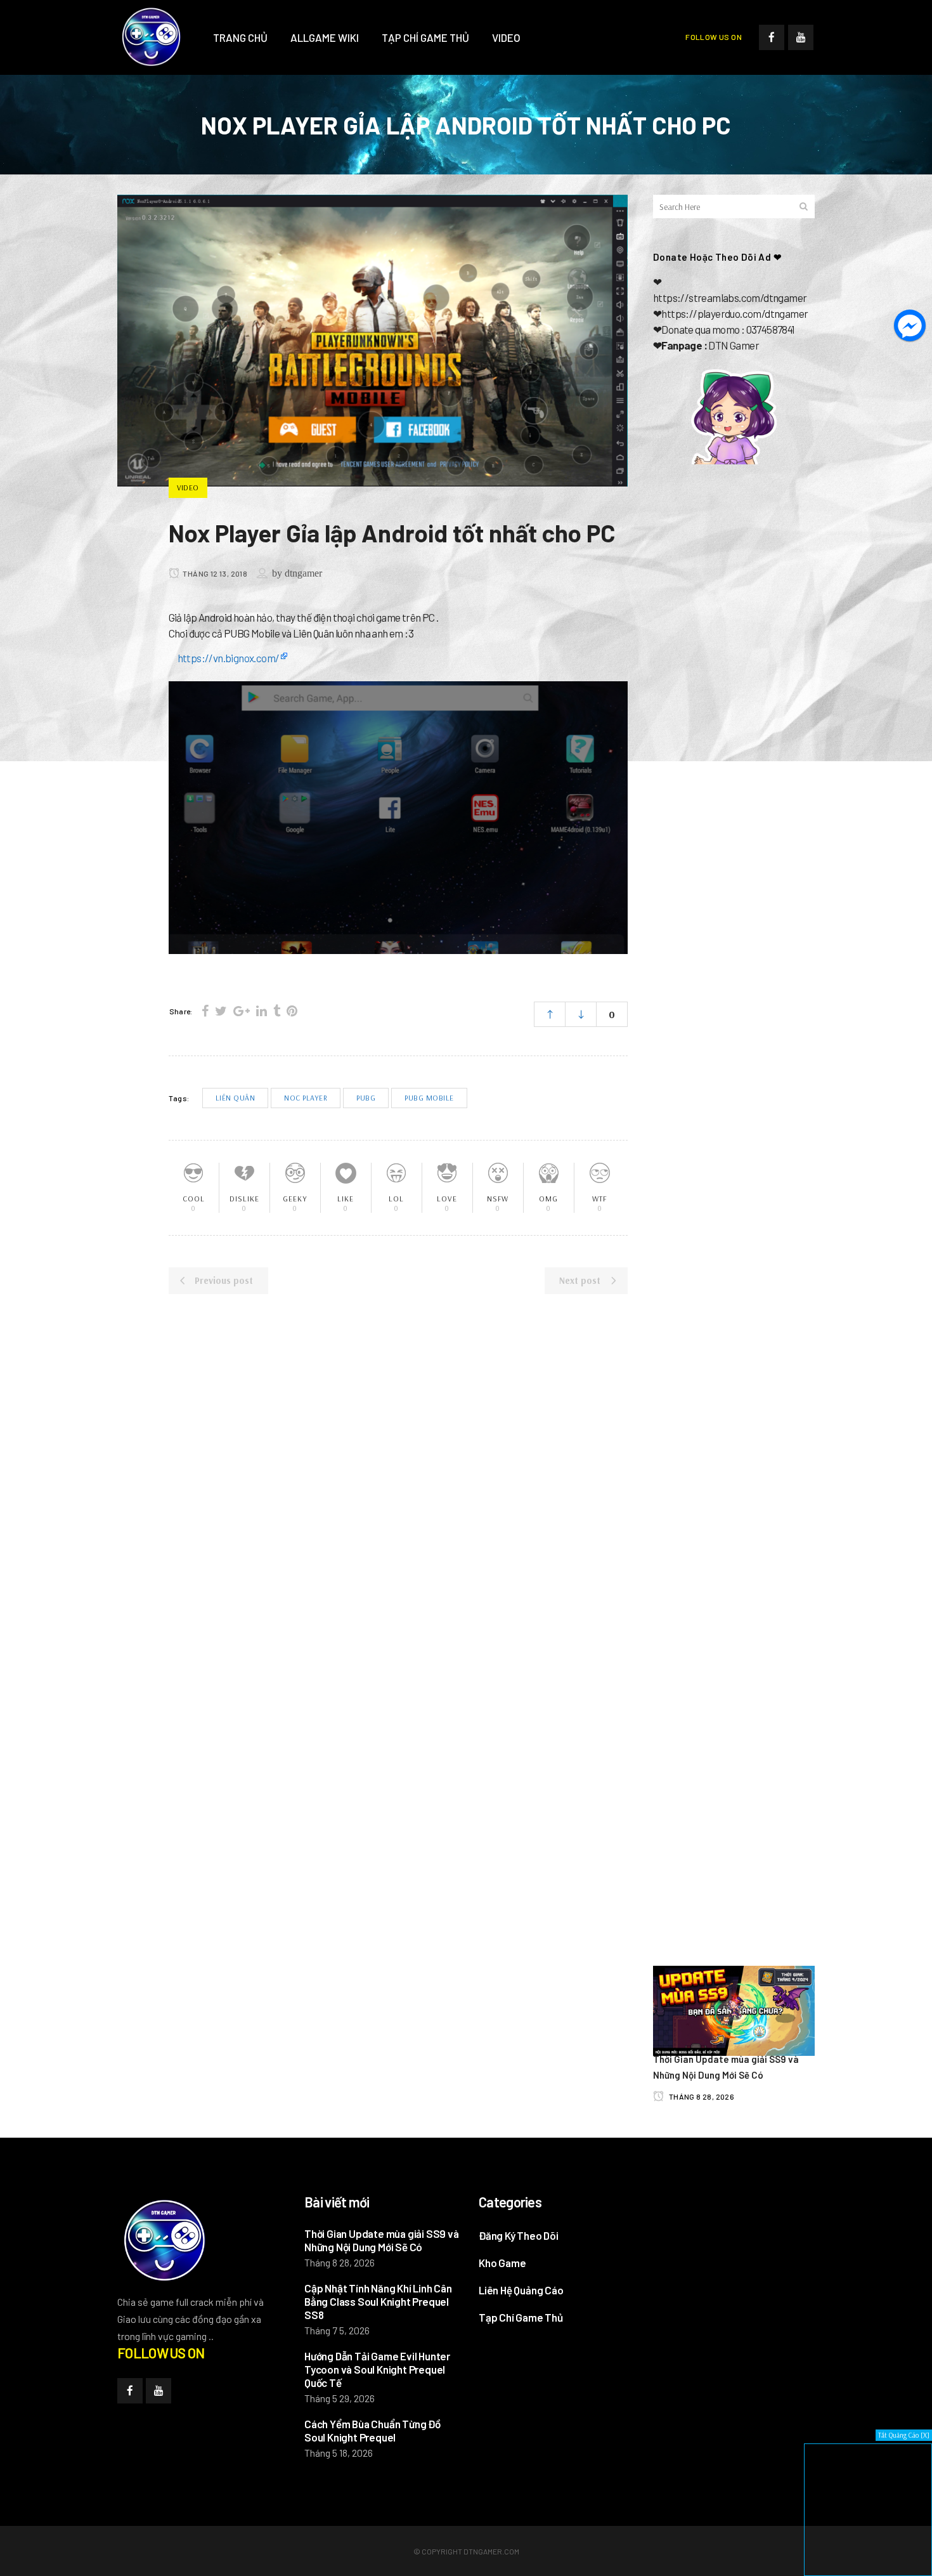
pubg (366, 1098)
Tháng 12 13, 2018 (214, 573)
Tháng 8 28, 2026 (701, 2096)
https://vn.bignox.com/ (229, 658)
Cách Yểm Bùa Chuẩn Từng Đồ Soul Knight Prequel (372, 2430)
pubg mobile (429, 1098)
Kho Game (502, 2263)
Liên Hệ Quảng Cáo (521, 2290)
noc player (306, 1098)
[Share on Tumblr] (277, 1011)
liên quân (236, 1098)
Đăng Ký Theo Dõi (519, 2235)
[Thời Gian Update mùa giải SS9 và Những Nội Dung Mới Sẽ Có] (734, 2009)
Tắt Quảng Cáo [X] (904, 2435)
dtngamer (303, 573)
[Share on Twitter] (221, 1011)
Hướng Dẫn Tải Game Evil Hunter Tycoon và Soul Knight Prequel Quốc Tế (377, 2369)
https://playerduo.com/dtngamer (735, 313)
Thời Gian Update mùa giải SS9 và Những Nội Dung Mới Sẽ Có (382, 2240)
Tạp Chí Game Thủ (521, 2317)
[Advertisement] (734, 686)
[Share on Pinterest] (292, 1011)
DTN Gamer (734, 345)
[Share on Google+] (242, 1011)
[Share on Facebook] (205, 1011)
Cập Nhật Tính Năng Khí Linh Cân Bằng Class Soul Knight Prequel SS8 (378, 2301)
